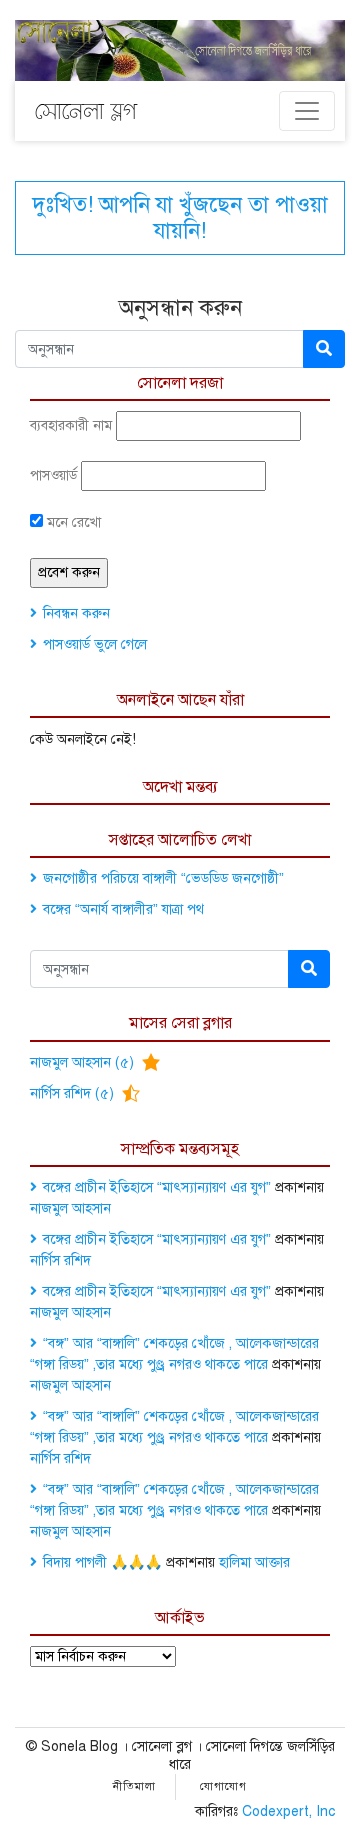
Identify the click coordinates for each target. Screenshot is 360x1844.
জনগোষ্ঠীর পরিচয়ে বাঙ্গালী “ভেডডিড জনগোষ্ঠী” (163, 878)
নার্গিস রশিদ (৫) (74, 1093)
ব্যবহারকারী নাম (71, 425)
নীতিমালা (134, 1786)
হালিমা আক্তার (254, 1562)
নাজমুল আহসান (70, 1208)
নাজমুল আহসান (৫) (84, 1062)
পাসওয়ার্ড (53, 475)
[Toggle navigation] (307, 111)
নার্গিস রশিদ (60, 1260)
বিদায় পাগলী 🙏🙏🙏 (102, 1562)
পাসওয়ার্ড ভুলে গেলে (95, 644)
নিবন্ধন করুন (76, 613)
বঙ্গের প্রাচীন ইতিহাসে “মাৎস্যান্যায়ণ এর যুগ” (157, 1187)
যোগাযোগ (223, 1786)
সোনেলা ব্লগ (86, 111)
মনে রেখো (72, 522)
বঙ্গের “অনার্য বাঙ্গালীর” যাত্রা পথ (123, 909)
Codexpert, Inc (288, 1811)
